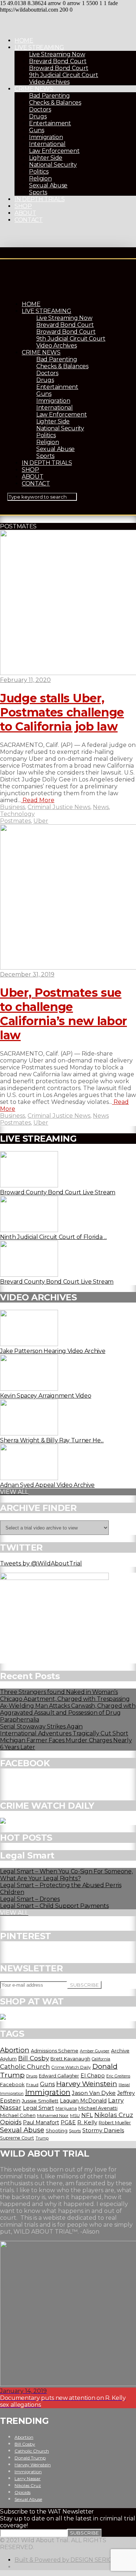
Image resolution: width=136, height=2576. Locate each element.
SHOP (23, 206)
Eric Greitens (118, 2076)
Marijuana (66, 2108)
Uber (41, 821)
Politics (39, 172)
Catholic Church (25, 2067)
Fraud (32, 2085)
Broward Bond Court (59, 68)
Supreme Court (17, 2138)
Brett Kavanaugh (70, 2059)
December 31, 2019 (27, 974)
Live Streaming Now (57, 54)
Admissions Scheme (55, 2051)
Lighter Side (46, 158)
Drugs (38, 116)
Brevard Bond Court (58, 61)
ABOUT (25, 213)
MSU (75, 2116)
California (101, 2059)
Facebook (12, 2084)
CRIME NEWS (34, 89)
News (101, 807)
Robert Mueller (115, 2123)
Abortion (15, 2050)
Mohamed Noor (53, 2116)
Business (13, 807)
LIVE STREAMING (39, 47)
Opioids (11, 2122)
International (47, 144)
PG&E (68, 2122)
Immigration (46, 137)
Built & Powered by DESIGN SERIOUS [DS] (74, 2560)
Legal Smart (38, 2108)
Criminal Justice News (59, 807)
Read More (38, 800)
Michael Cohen (18, 2115)
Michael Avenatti (98, 2108)
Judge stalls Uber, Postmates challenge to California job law (62, 712)
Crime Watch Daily (71, 2067)
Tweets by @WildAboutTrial (41, 1563)
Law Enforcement (54, 151)
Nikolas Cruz (114, 2115)
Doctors (40, 109)
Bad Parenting (50, 96)
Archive (120, 2051)
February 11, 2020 (25, 680)
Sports (38, 192)
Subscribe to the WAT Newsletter (47, 2512)
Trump (42, 2138)
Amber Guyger (95, 2051)
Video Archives (49, 82)
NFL (87, 2115)
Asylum (8, 2059)
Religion (40, 178)
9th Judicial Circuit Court (64, 75)
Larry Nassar (28, 2479)
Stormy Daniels (103, 2130)
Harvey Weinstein (87, 2084)
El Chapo (93, 2076)
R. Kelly (87, 2122)
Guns (37, 130)
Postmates (15, 821)
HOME (24, 40)
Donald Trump (30, 2458)
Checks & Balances (55, 103)
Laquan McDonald (83, 2101)
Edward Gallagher (59, 2076)
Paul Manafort (41, 2122)
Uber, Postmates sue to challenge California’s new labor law (63, 1014)
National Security (53, 165)
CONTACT (29, 220)
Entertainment (50, 123)
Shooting (57, 2130)
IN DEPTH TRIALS (40, 199)
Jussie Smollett (40, 2101)
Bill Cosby (34, 2058)
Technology (17, 814)
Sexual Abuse (48, 185)
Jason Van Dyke (94, 2093)
